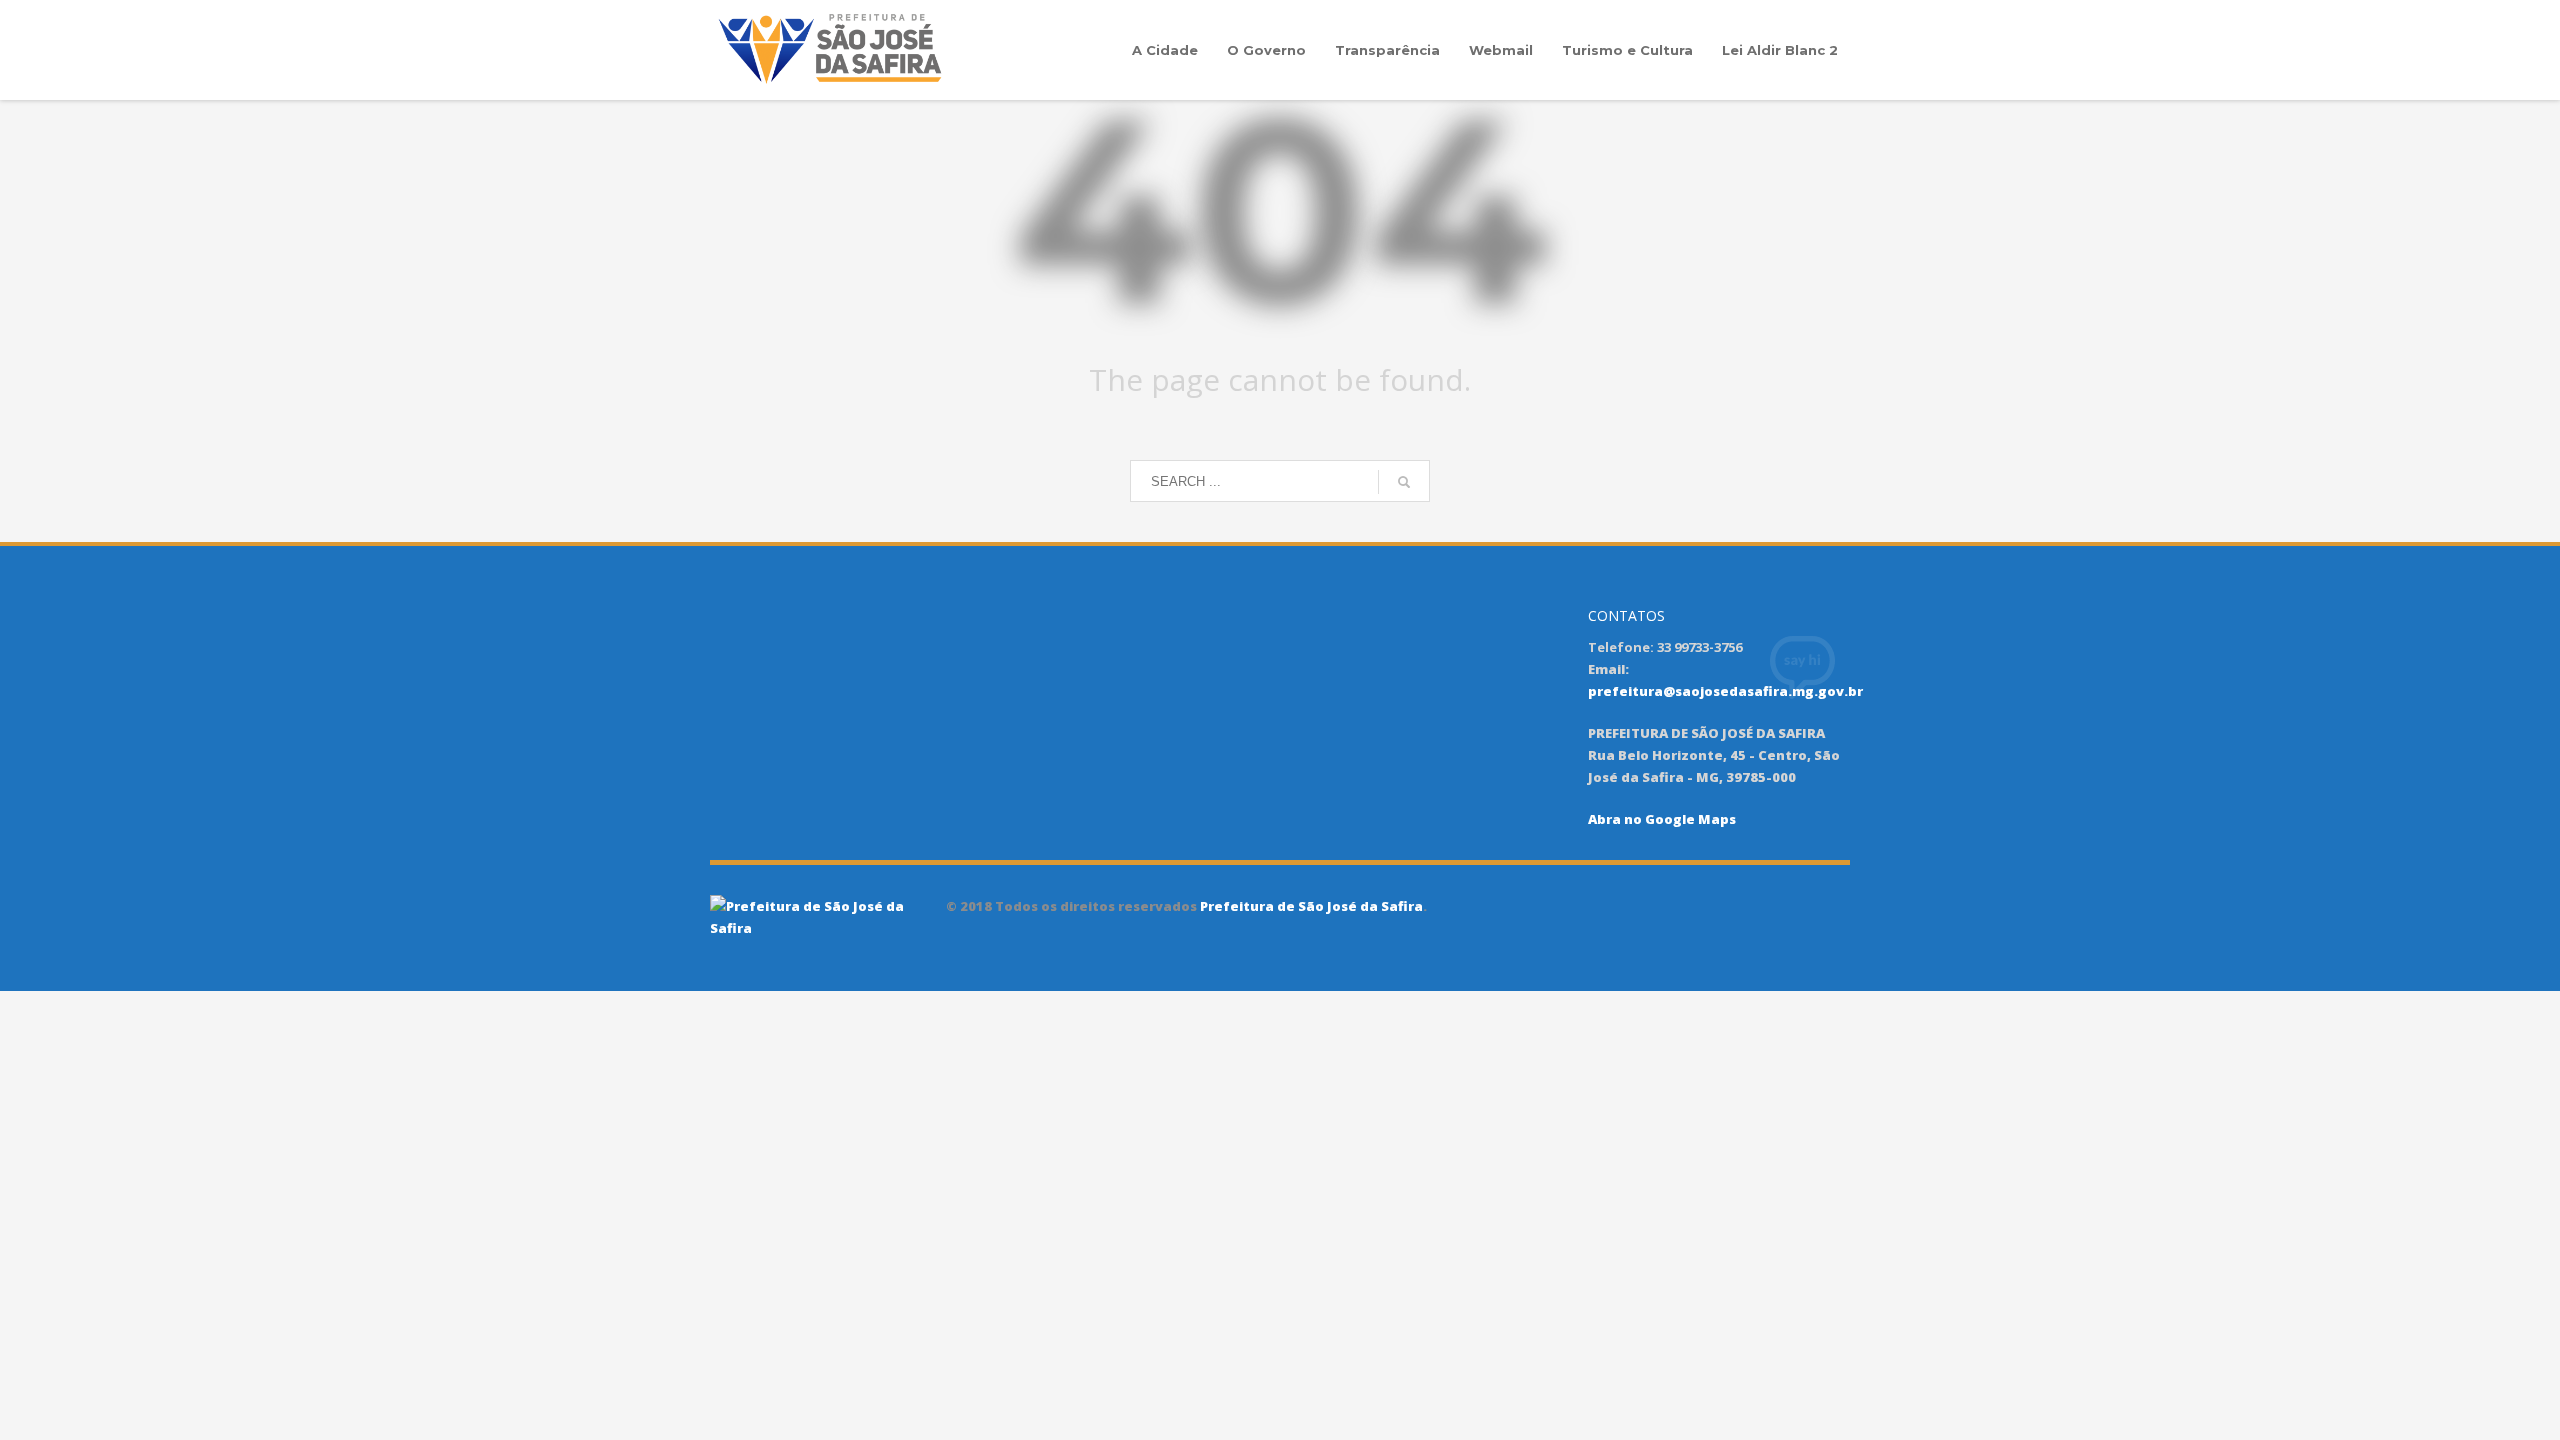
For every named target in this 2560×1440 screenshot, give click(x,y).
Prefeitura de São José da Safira (1310, 906)
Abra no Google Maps (1662, 819)
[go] (1404, 482)
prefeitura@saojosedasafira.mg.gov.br (1725, 691)
